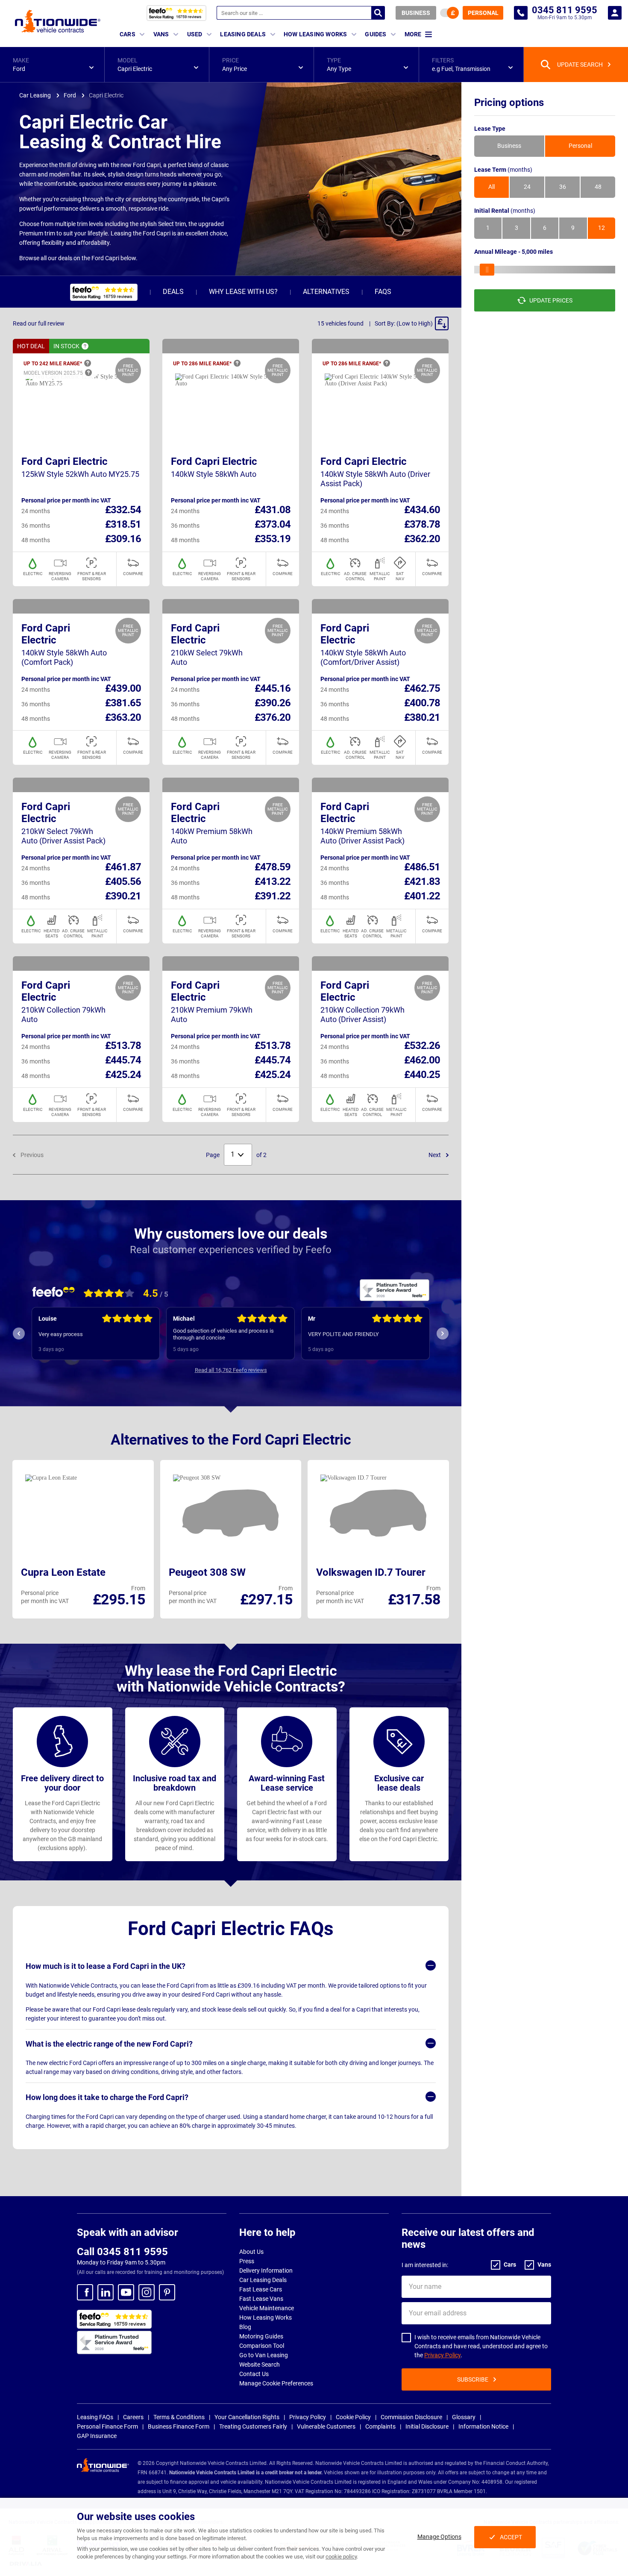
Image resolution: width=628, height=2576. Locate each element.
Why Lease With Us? (243, 292)
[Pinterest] (167, 2292)
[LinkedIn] (106, 2292)
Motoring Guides (261, 2336)
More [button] (413, 34)
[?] (85, 346)
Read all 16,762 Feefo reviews (231, 1370)
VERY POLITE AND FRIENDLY (209, 1334)
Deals (173, 292)
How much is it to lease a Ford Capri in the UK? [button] (106, 1966)
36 (563, 187)
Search (378, 13)
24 (527, 187)
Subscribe (473, 2379)
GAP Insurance (97, 2436)
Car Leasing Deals (263, 2280)
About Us (251, 2252)
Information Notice (483, 2426)
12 (602, 228)
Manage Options (439, 2537)
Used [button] (195, 34)
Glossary (464, 2417)
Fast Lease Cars (261, 2289)
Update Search (580, 65)
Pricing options (509, 103)
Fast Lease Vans (261, 2299)
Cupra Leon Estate (63, 1572)
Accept (511, 2537)
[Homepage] (58, 21)
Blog (245, 2327)
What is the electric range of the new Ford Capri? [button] (109, 2044)
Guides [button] (376, 34)
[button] (52, 65)
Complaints (380, 2426)
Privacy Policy (442, 2355)
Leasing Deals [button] (243, 34)
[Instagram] (147, 2292)
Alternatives (326, 292)
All (492, 187)
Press (247, 2261)
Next (435, 1155)
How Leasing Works (266, 2318)
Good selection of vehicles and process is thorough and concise (89, 1334)
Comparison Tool (262, 2346)
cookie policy (341, 2557)
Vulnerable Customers (326, 2426)
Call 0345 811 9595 (122, 2252)
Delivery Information (266, 2271)
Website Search (260, 2365)
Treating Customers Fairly (253, 2426)
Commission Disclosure (411, 2417)
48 (598, 187)
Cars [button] (128, 34)
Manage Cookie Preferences (276, 2383)
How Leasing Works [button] (315, 34)
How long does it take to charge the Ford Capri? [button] (107, 2097)
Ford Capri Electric (65, 461)
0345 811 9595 (521, 13)
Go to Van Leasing (264, 2355)
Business (416, 13)
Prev (19, 1334)
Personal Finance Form (107, 2426)
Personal (483, 13)
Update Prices (551, 300)
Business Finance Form (179, 2426)
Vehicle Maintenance (267, 2308)
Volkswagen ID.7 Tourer (371, 1572)
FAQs (383, 292)
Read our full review (39, 323)
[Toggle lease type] (449, 13)
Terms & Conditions (179, 2417)
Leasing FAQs (95, 2417)
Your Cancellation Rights (247, 2417)
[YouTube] (126, 2292)
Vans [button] (161, 34)
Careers (133, 2417)
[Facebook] (85, 2292)
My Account (615, 13)
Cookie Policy (353, 2417)
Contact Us (254, 2374)
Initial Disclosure (427, 2426)
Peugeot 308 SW (207, 1572)
